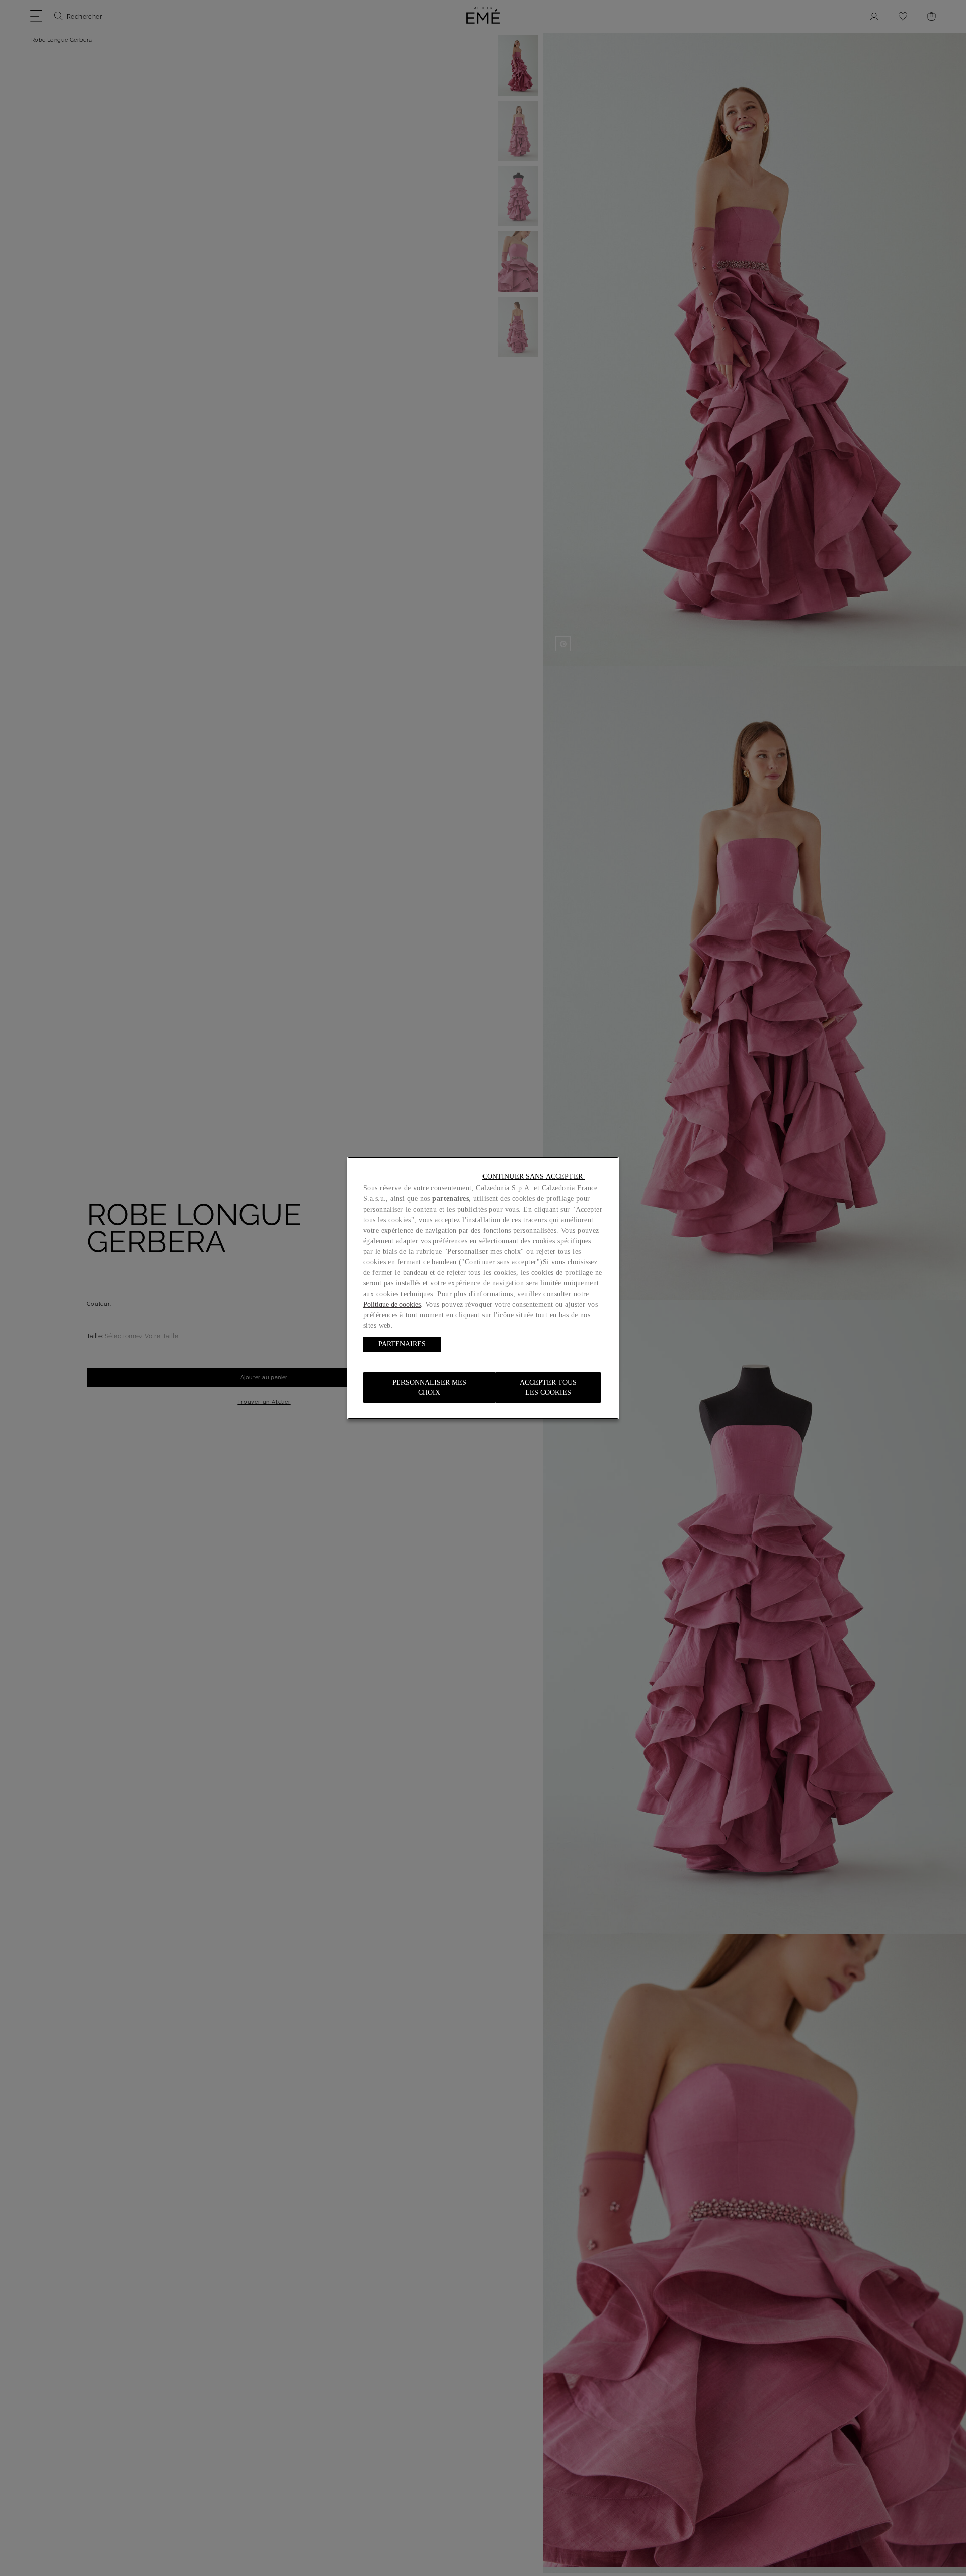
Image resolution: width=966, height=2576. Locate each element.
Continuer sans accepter (534, 1177)
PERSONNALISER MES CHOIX (429, 1387)
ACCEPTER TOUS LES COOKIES (548, 1387)
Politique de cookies (392, 1304)
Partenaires (402, 1344)
